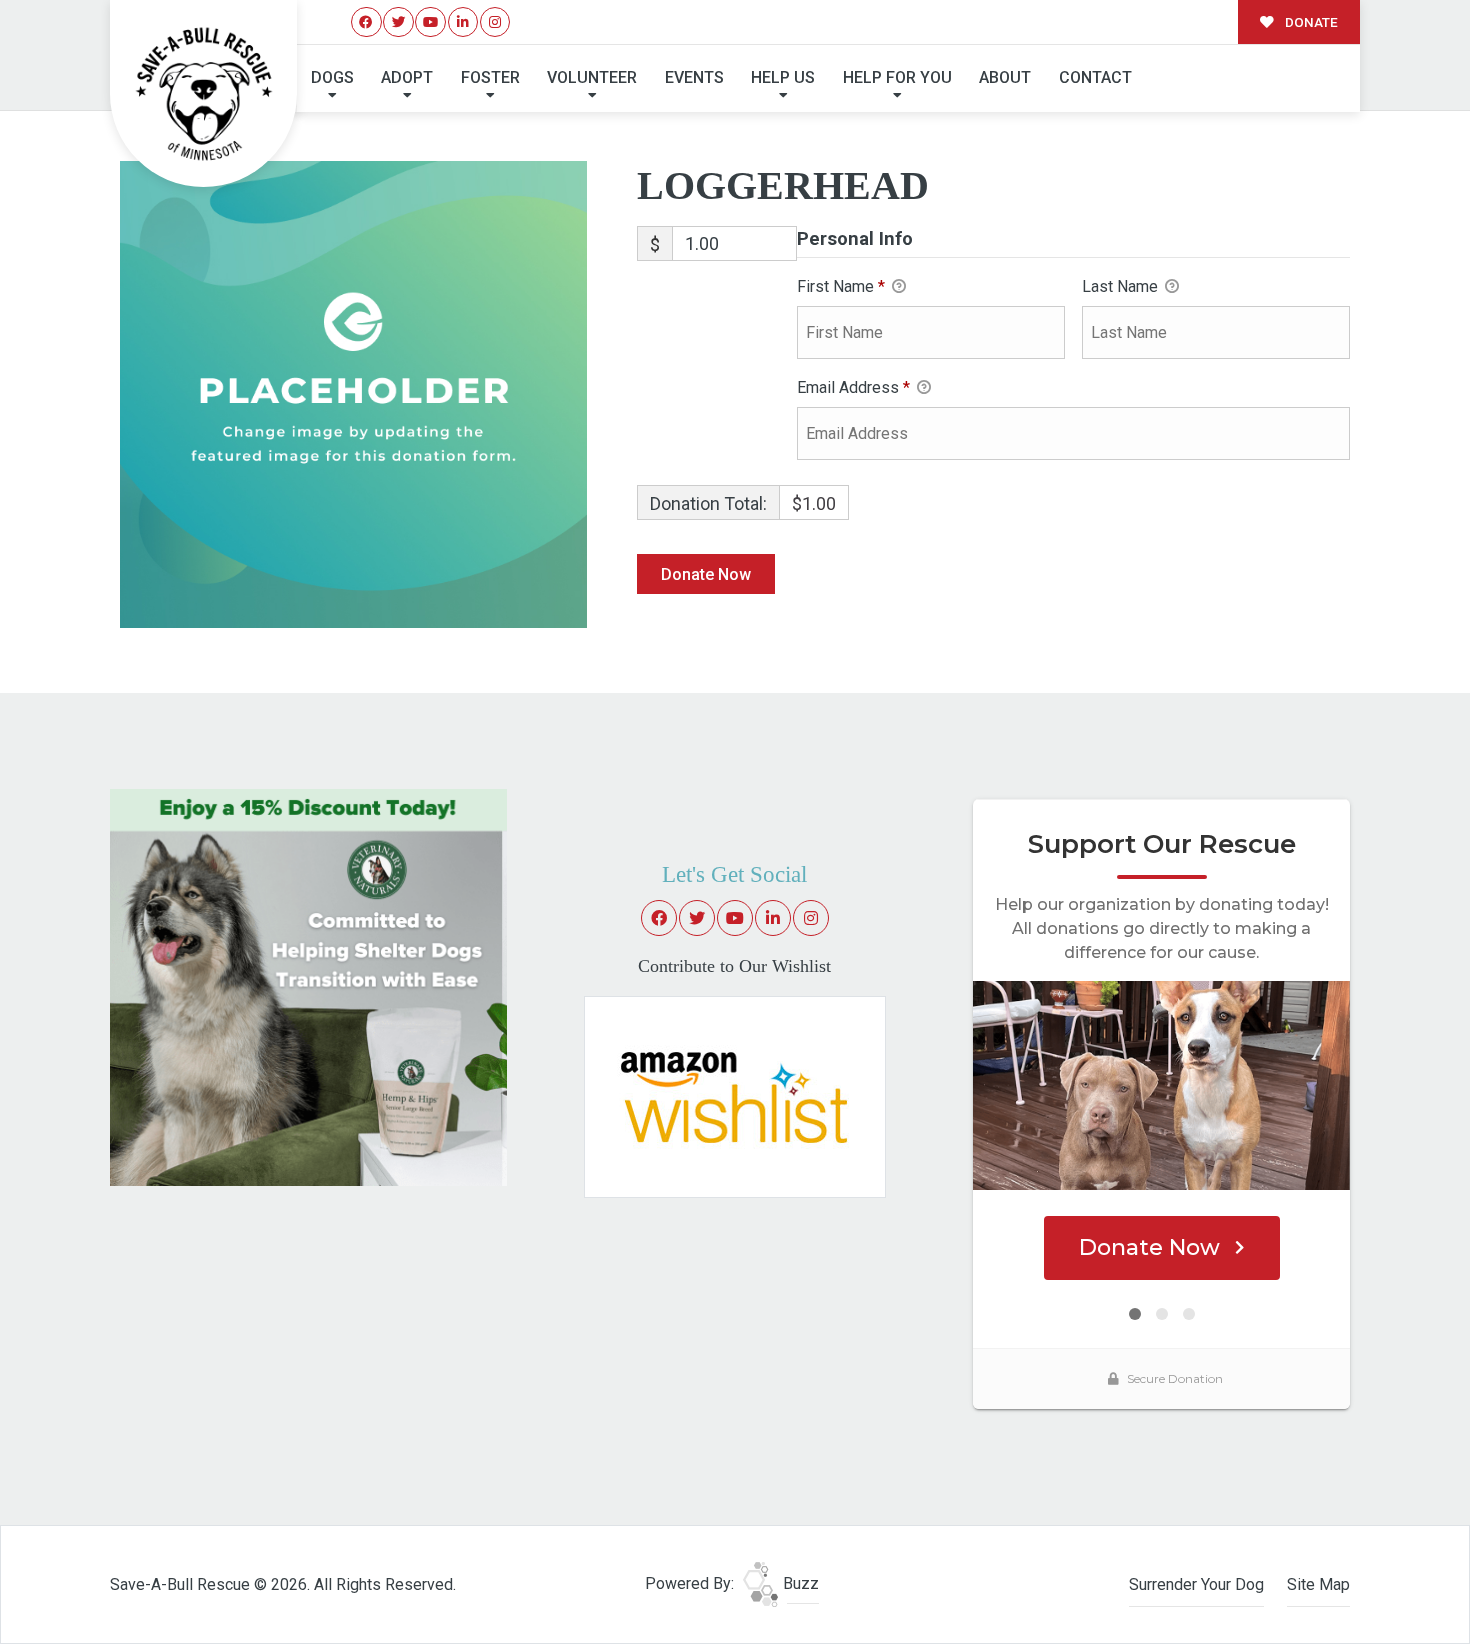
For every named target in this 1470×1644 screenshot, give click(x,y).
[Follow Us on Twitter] (398, 22)
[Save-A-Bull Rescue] (204, 94)
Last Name (1122, 286)
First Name (841, 286)
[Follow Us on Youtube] (430, 22)
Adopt (407, 77)
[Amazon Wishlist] (735, 1095)
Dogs (332, 77)
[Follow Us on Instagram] (495, 22)
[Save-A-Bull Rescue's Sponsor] (308, 986)
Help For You (897, 77)
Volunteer (592, 77)
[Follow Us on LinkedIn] (463, 22)
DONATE (1310, 22)
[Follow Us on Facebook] (366, 22)
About (1005, 77)
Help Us (783, 77)
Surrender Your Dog (1196, 1584)
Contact (1095, 77)
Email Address (853, 387)
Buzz (799, 1583)
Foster (490, 77)
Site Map (1318, 1584)
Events (694, 77)
